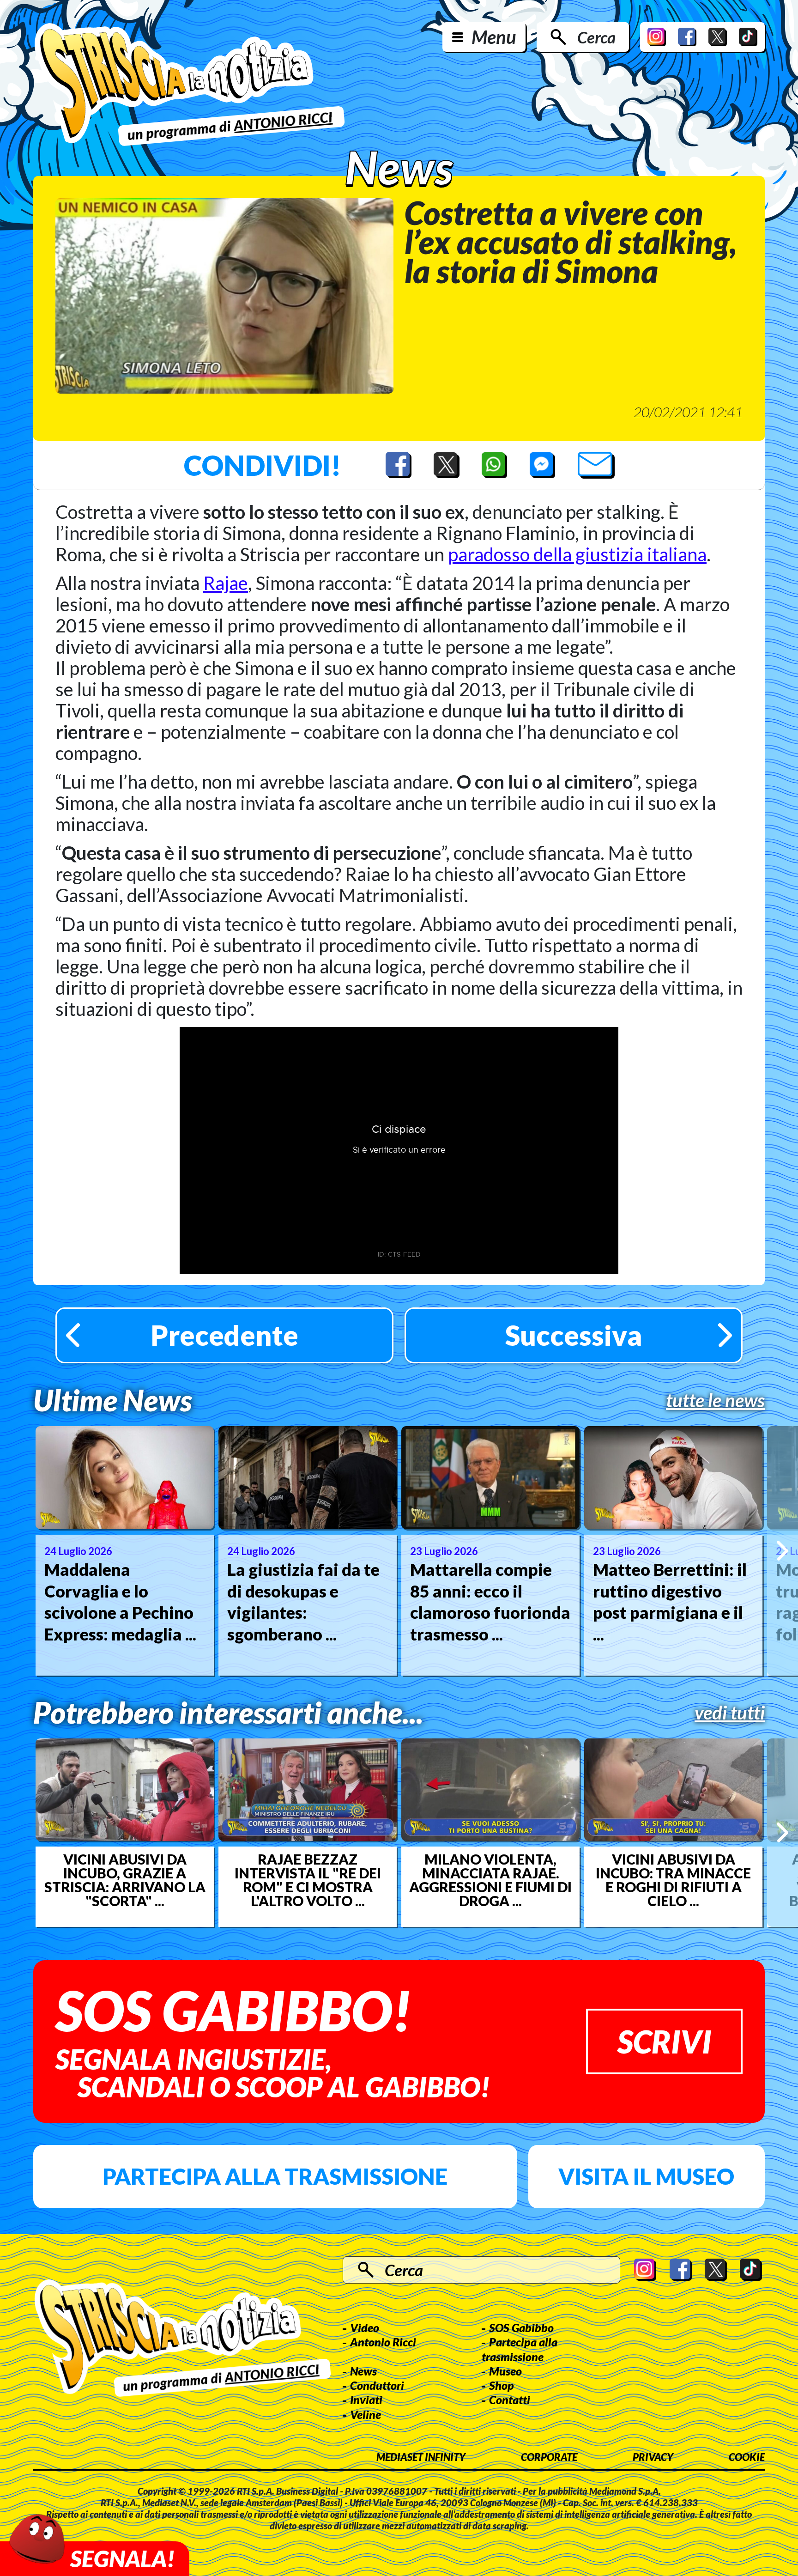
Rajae (226, 583)
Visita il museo (646, 2176)
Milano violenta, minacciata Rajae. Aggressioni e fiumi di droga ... (490, 1880)
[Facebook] (687, 37)
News (363, 2371)
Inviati (366, 2400)
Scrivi (664, 2041)
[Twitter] (718, 37)
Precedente (224, 1335)
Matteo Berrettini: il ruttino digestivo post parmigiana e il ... (670, 1602)
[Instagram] (657, 37)
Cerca (596, 37)
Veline (366, 2414)
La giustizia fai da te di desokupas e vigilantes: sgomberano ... (303, 1602)
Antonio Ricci (383, 2342)
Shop (502, 2385)
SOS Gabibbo (521, 2327)
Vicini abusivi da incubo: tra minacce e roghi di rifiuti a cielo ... (673, 1880)
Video (365, 2327)
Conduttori (377, 2385)
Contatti (510, 2400)
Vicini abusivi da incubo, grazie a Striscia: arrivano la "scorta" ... (125, 1880)
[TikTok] (748, 37)
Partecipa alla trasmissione (275, 2176)
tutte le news (715, 1400)
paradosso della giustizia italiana (577, 554)
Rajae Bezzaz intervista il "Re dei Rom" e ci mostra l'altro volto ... (308, 1880)
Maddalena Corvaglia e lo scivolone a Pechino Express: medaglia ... (120, 1602)
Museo (505, 2371)
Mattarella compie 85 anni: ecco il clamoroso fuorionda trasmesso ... (490, 1602)
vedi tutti (730, 1713)
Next (783, 1551)
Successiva (574, 1335)
